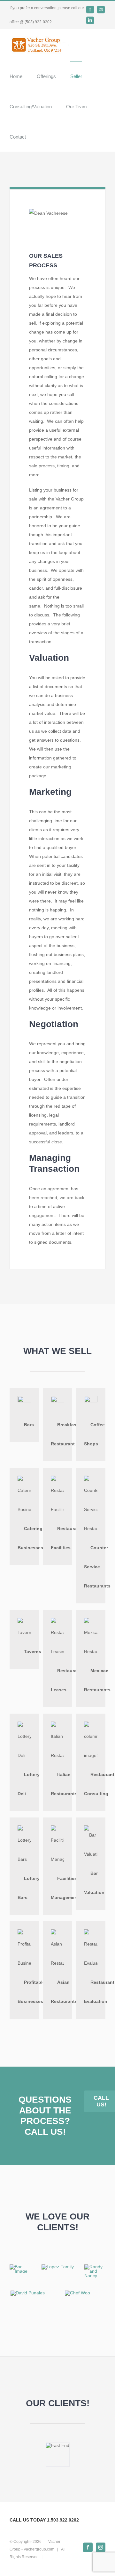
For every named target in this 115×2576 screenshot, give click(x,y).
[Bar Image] (20, 2267)
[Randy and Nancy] (95, 2267)
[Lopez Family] (58, 2267)
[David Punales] (28, 2293)
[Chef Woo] (77, 2293)
